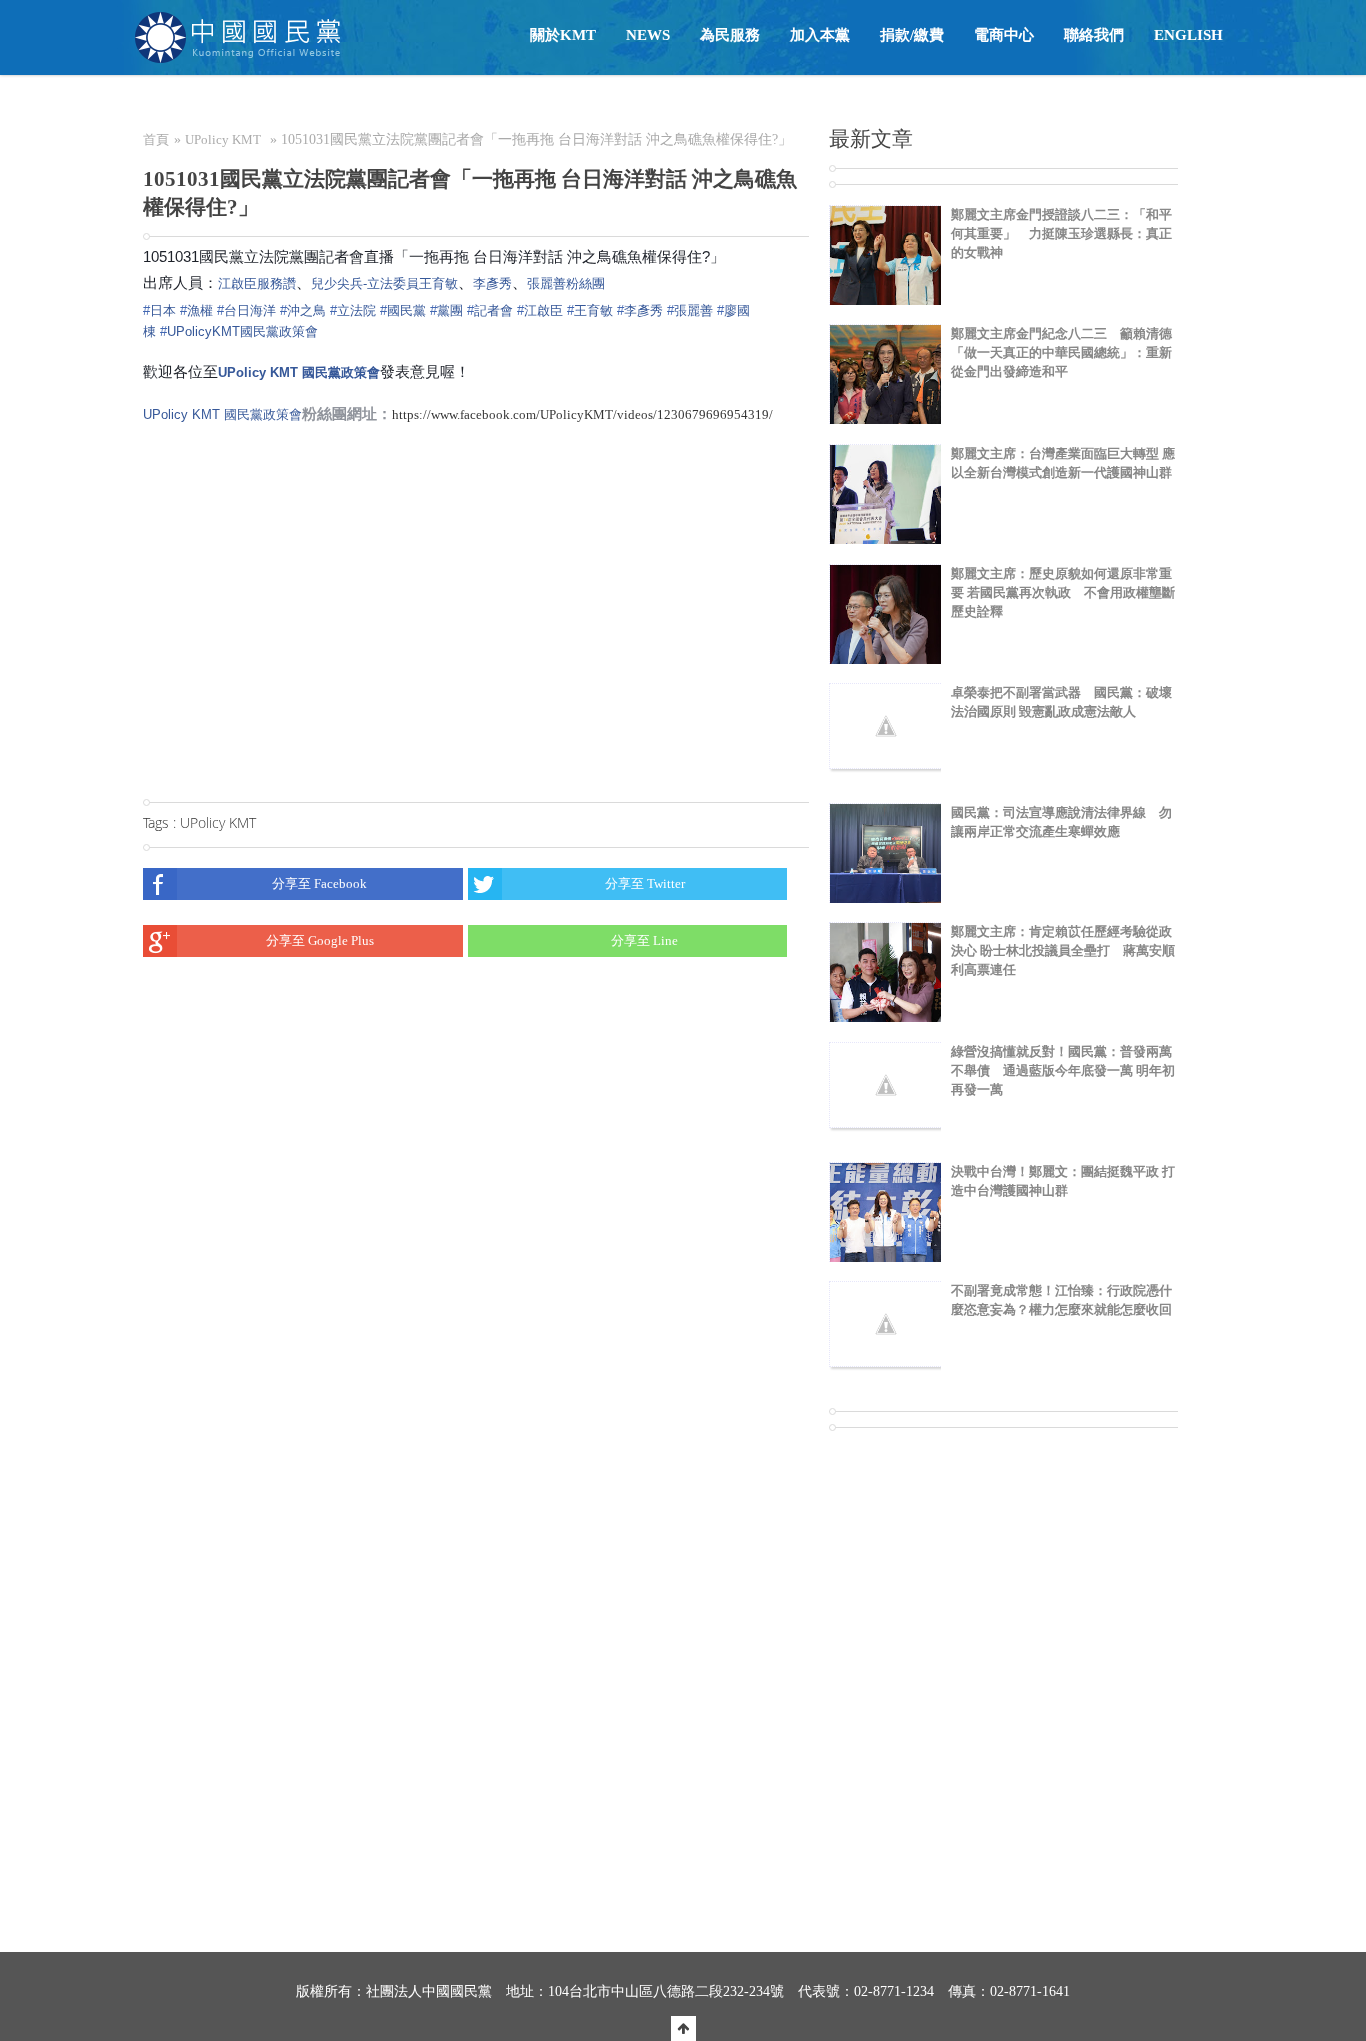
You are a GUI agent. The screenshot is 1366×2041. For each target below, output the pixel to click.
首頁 (156, 139)
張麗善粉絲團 (566, 283)
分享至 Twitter (645, 883)
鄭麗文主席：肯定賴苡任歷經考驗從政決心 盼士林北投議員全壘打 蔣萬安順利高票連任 (1063, 950)
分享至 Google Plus (320, 940)
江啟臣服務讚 (257, 283)
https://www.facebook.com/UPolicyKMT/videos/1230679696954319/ (582, 414)
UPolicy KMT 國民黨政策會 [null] (299, 372)
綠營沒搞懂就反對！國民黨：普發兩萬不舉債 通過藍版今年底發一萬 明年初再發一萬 (1063, 1070)
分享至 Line (644, 940)
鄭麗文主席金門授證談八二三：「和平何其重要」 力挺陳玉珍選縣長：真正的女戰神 (1061, 233)
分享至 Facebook (319, 883)
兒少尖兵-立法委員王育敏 (384, 283)
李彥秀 (492, 283)
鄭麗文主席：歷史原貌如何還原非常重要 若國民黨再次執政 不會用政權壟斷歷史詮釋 (1063, 592)
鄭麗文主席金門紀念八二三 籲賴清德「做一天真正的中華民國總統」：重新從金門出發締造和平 (1061, 352)
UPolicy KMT (223, 139)
